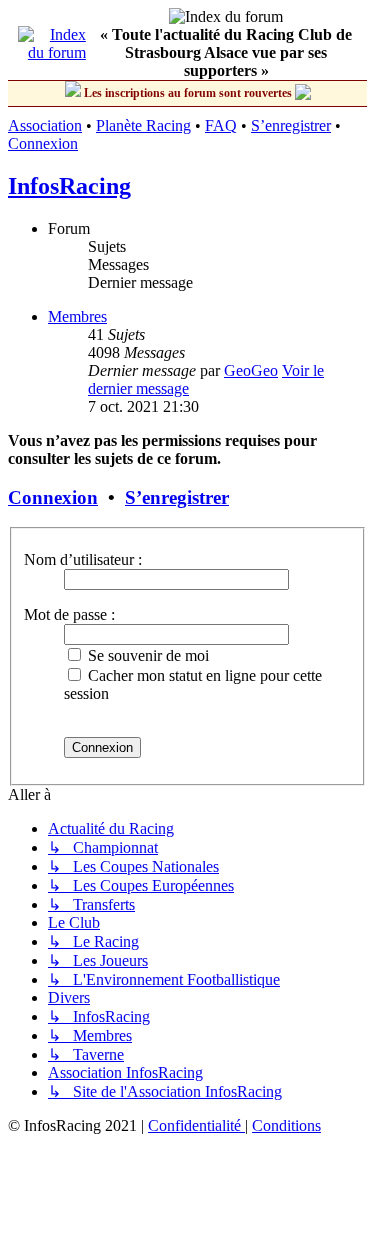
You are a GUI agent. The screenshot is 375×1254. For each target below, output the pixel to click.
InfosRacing (69, 186)
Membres (77, 316)
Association (45, 125)
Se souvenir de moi (146, 655)
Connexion (43, 143)
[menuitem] (196, 1125)
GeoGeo (251, 370)
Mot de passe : (69, 614)
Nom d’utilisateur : (83, 559)
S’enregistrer (291, 125)
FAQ (221, 125)
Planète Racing (143, 125)
